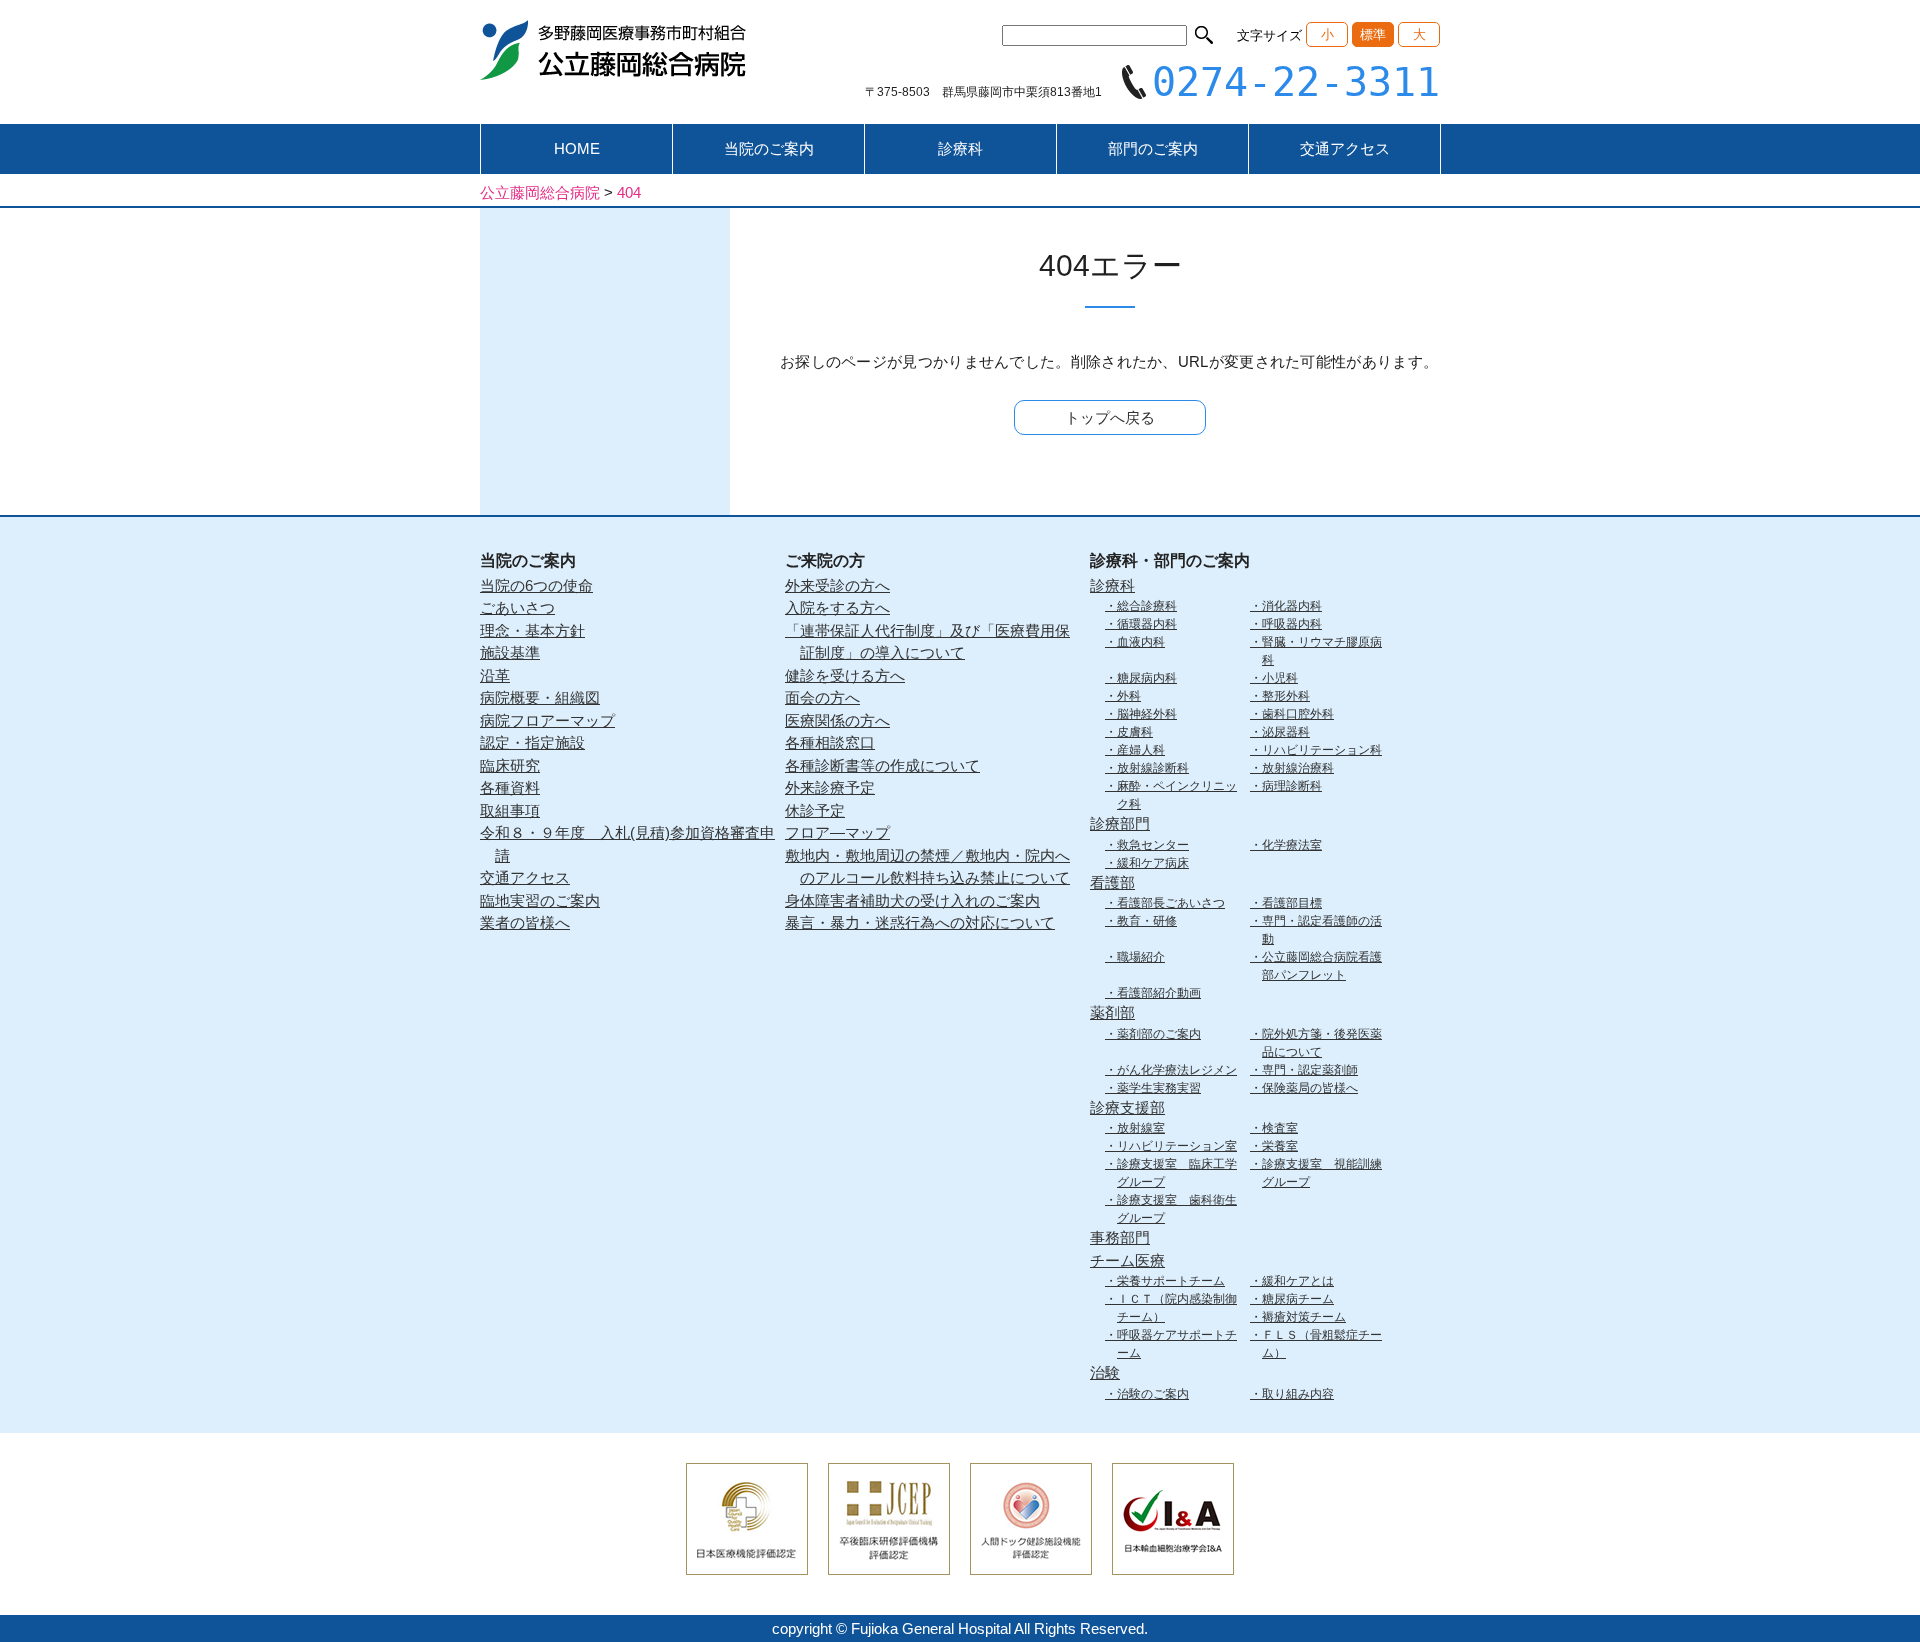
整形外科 (1286, 696)
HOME (577, 148)
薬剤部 (1112, 1012)
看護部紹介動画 (1159, 993)
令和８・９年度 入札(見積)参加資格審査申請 (627, 844)
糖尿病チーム (1298, 1299)
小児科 (1280, 678)
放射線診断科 (1153, 768)
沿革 (495, 675)
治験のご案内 (1153, 1394)
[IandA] (1173, 1561)
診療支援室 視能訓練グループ (1322, 1173)
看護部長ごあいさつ (1171, 903)
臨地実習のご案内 (540, 900)
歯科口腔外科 (1298, 714)
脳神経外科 (1147, 714)
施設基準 (510, 652)
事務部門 (1120, 1237)
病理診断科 (1292, 786)
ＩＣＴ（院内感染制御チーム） (1177, 1308)
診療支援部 (1127, 1107)
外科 (1129, 696)
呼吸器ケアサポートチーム (1177, 1344)
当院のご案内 (769, 148)
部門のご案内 (1153, 148)
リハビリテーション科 (1322, 750)
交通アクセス (1345, 148)
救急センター (1153, 845)
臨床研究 (510, 765)
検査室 (1280, 1128)
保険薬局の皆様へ (1310, 1088)
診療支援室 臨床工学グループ (1177, 1173)
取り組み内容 (1298, 1394)
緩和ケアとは (1298, 1281)
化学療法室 (1292, 845)
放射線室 (1141, 1128)
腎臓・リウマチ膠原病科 (1322, 651)
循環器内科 (1147, 624)
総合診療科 (1147, 606)
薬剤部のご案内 (1159, 1034)
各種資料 (510, 787)
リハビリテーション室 (1177, 1146)
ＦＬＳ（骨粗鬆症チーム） (1322, 1344)
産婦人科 (1141, 750)
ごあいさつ (517, 607)
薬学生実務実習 (1159, 1088)
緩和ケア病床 (1153, 863)
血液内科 (1141, 642)
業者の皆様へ (525, 922)
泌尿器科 (1286, 732)
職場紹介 (1141, 957)
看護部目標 (1292, 903)
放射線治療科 (1298, 768)
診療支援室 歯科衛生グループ (1177, 1209)
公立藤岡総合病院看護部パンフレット (1322, 966)
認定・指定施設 (532, 742)
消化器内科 (1292, 606)
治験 (1105, 1372)
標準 (1373, 34)
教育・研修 (1147, 921)
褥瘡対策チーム (1304, 1317)
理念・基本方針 (532, 630)
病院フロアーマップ (547, 720)
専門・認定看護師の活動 (1322, 930)
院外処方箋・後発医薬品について (1322, 1043)
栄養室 (1280, 1146)
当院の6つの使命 (536, 585)
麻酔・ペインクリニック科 (1177, 795)
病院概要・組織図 (540, 697)
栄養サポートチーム (1171, 1281)
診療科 (960, 148)
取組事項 (510, 810)
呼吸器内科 (1292, 624)
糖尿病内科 (1147, 678)
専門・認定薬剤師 (1310, 1070)
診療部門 (1120, 823)
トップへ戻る (1110, 417)
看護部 (1112, 882)
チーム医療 (1127, 1260)
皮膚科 (1135, 732)
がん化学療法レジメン (1177, 1070)
